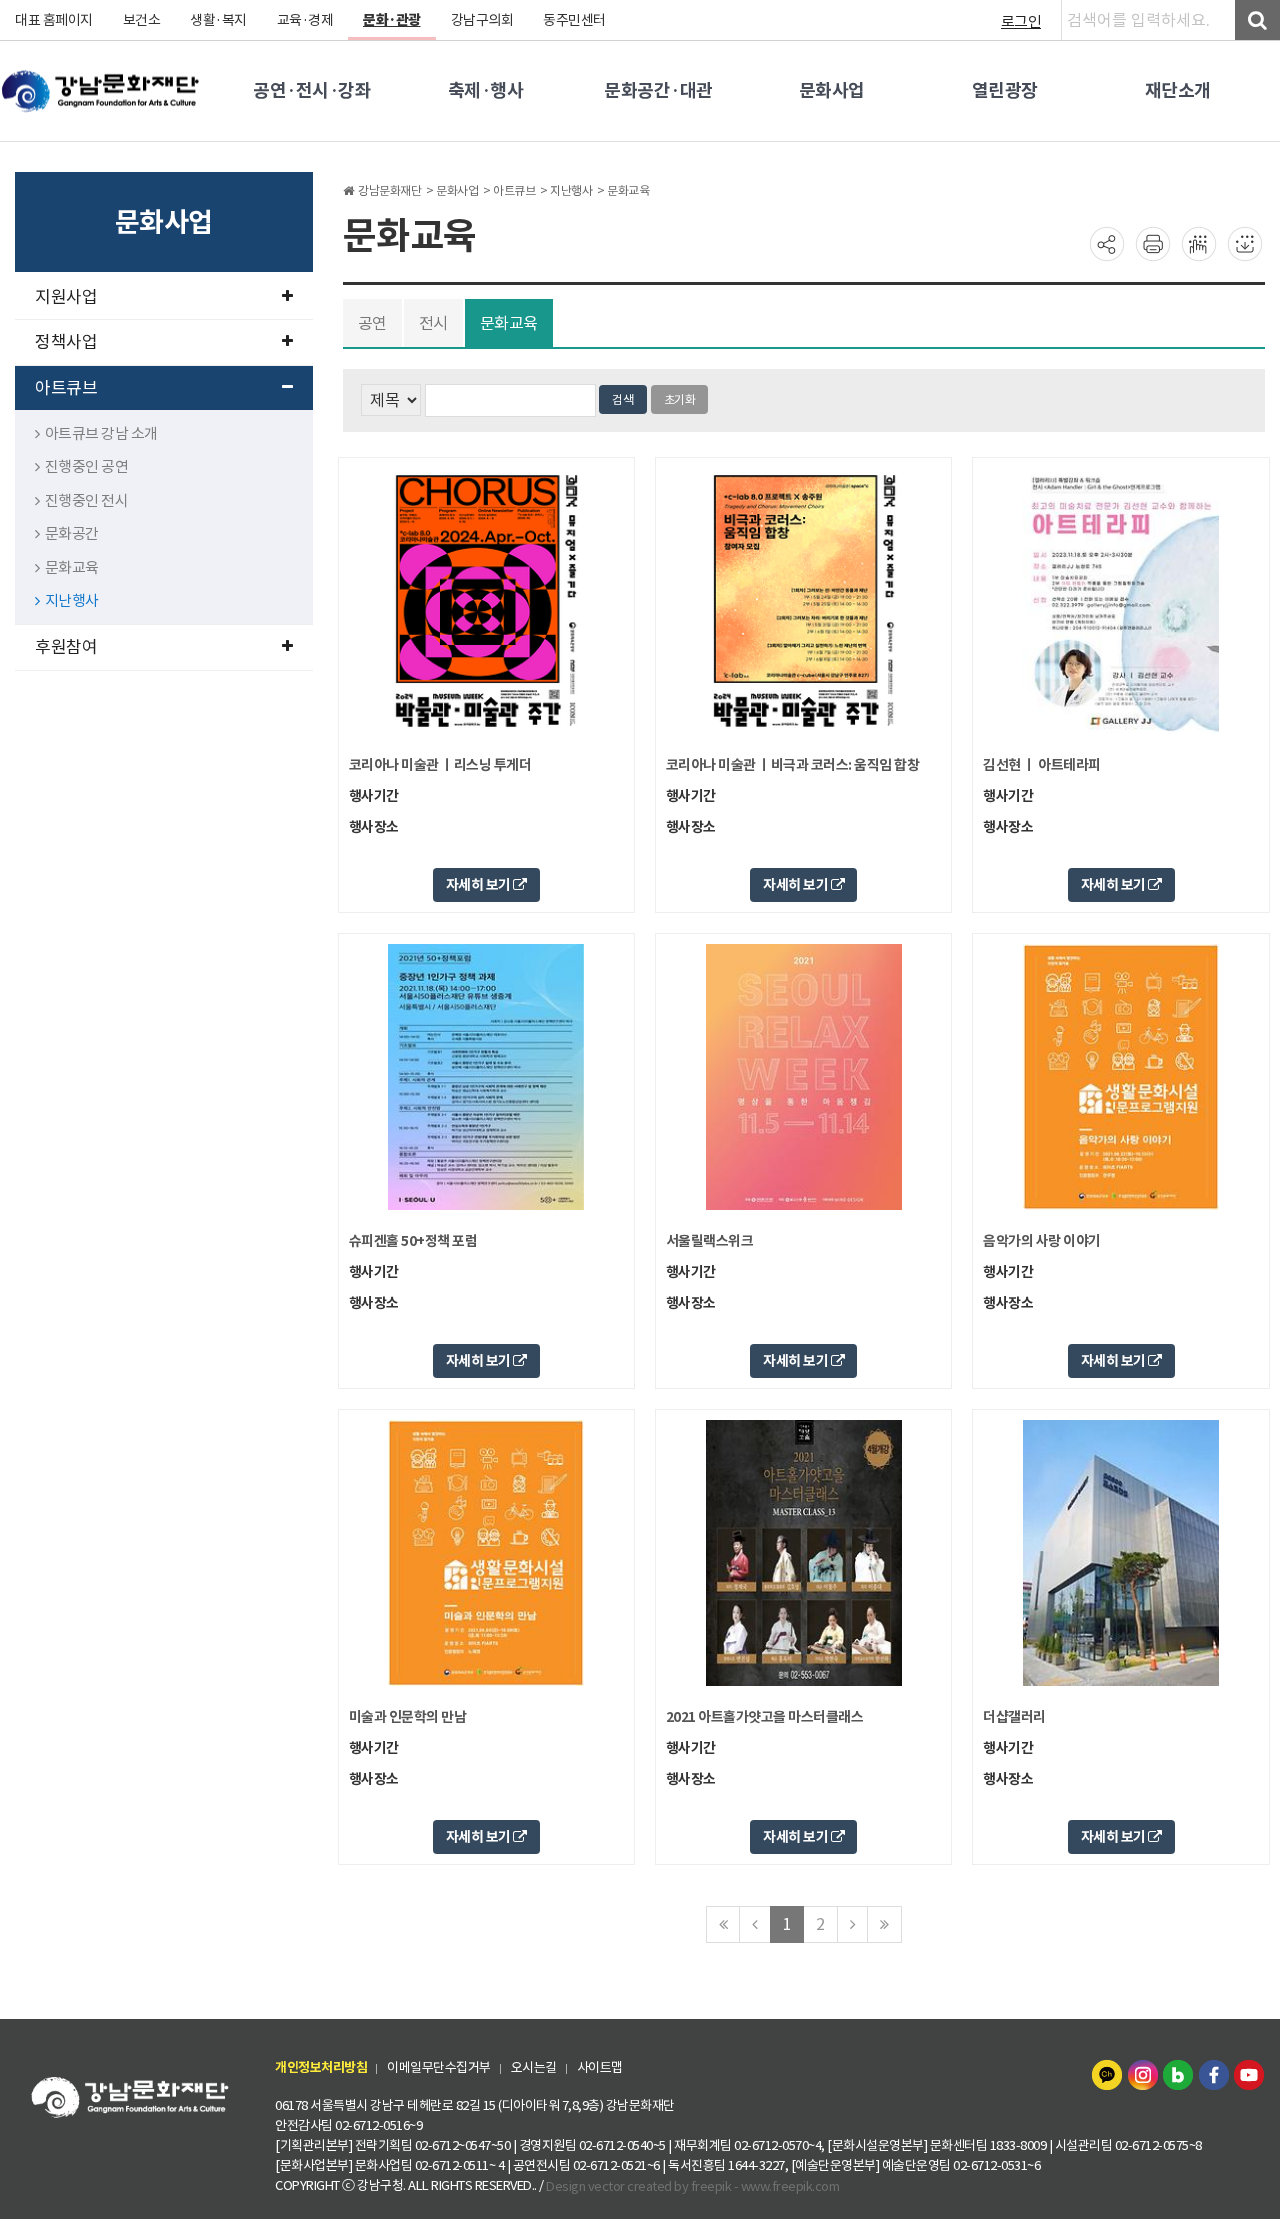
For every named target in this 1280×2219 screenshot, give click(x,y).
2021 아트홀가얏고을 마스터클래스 (765, 1717)
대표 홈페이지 (54, 20)
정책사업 (66, 342)
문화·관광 (392, 20)
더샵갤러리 (1014, 1717)
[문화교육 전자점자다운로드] (1245, 243)
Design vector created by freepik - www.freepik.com (692, 2185)
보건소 (142, 20)
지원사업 (66, 297)
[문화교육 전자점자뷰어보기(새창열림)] (1199, 243)
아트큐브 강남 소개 (101, 433)
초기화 (680, 399)
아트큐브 (66, 388)
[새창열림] (1109, 2074)
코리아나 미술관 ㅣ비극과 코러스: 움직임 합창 (793, 765)
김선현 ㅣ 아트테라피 (1042, 765)
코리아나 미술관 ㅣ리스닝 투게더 (440, 765)
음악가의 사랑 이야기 (1042, 1241)
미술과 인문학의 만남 (408, 1717)
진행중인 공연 (87, 466)
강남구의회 (482, 20)
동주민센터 (574, 20)
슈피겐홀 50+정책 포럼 (413, 1241)
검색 (623, 399)
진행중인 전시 (87, 500)
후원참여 (66, 647)
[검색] (1257, 20)
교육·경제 (305, 20)
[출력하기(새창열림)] (1153, 243)
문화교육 (72, 567)
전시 (433, 323)
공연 (372, 323)
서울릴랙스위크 (710, 1241)
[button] (486, 885)
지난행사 (72, 600)
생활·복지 (218, 20)
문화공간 (72, 533)
